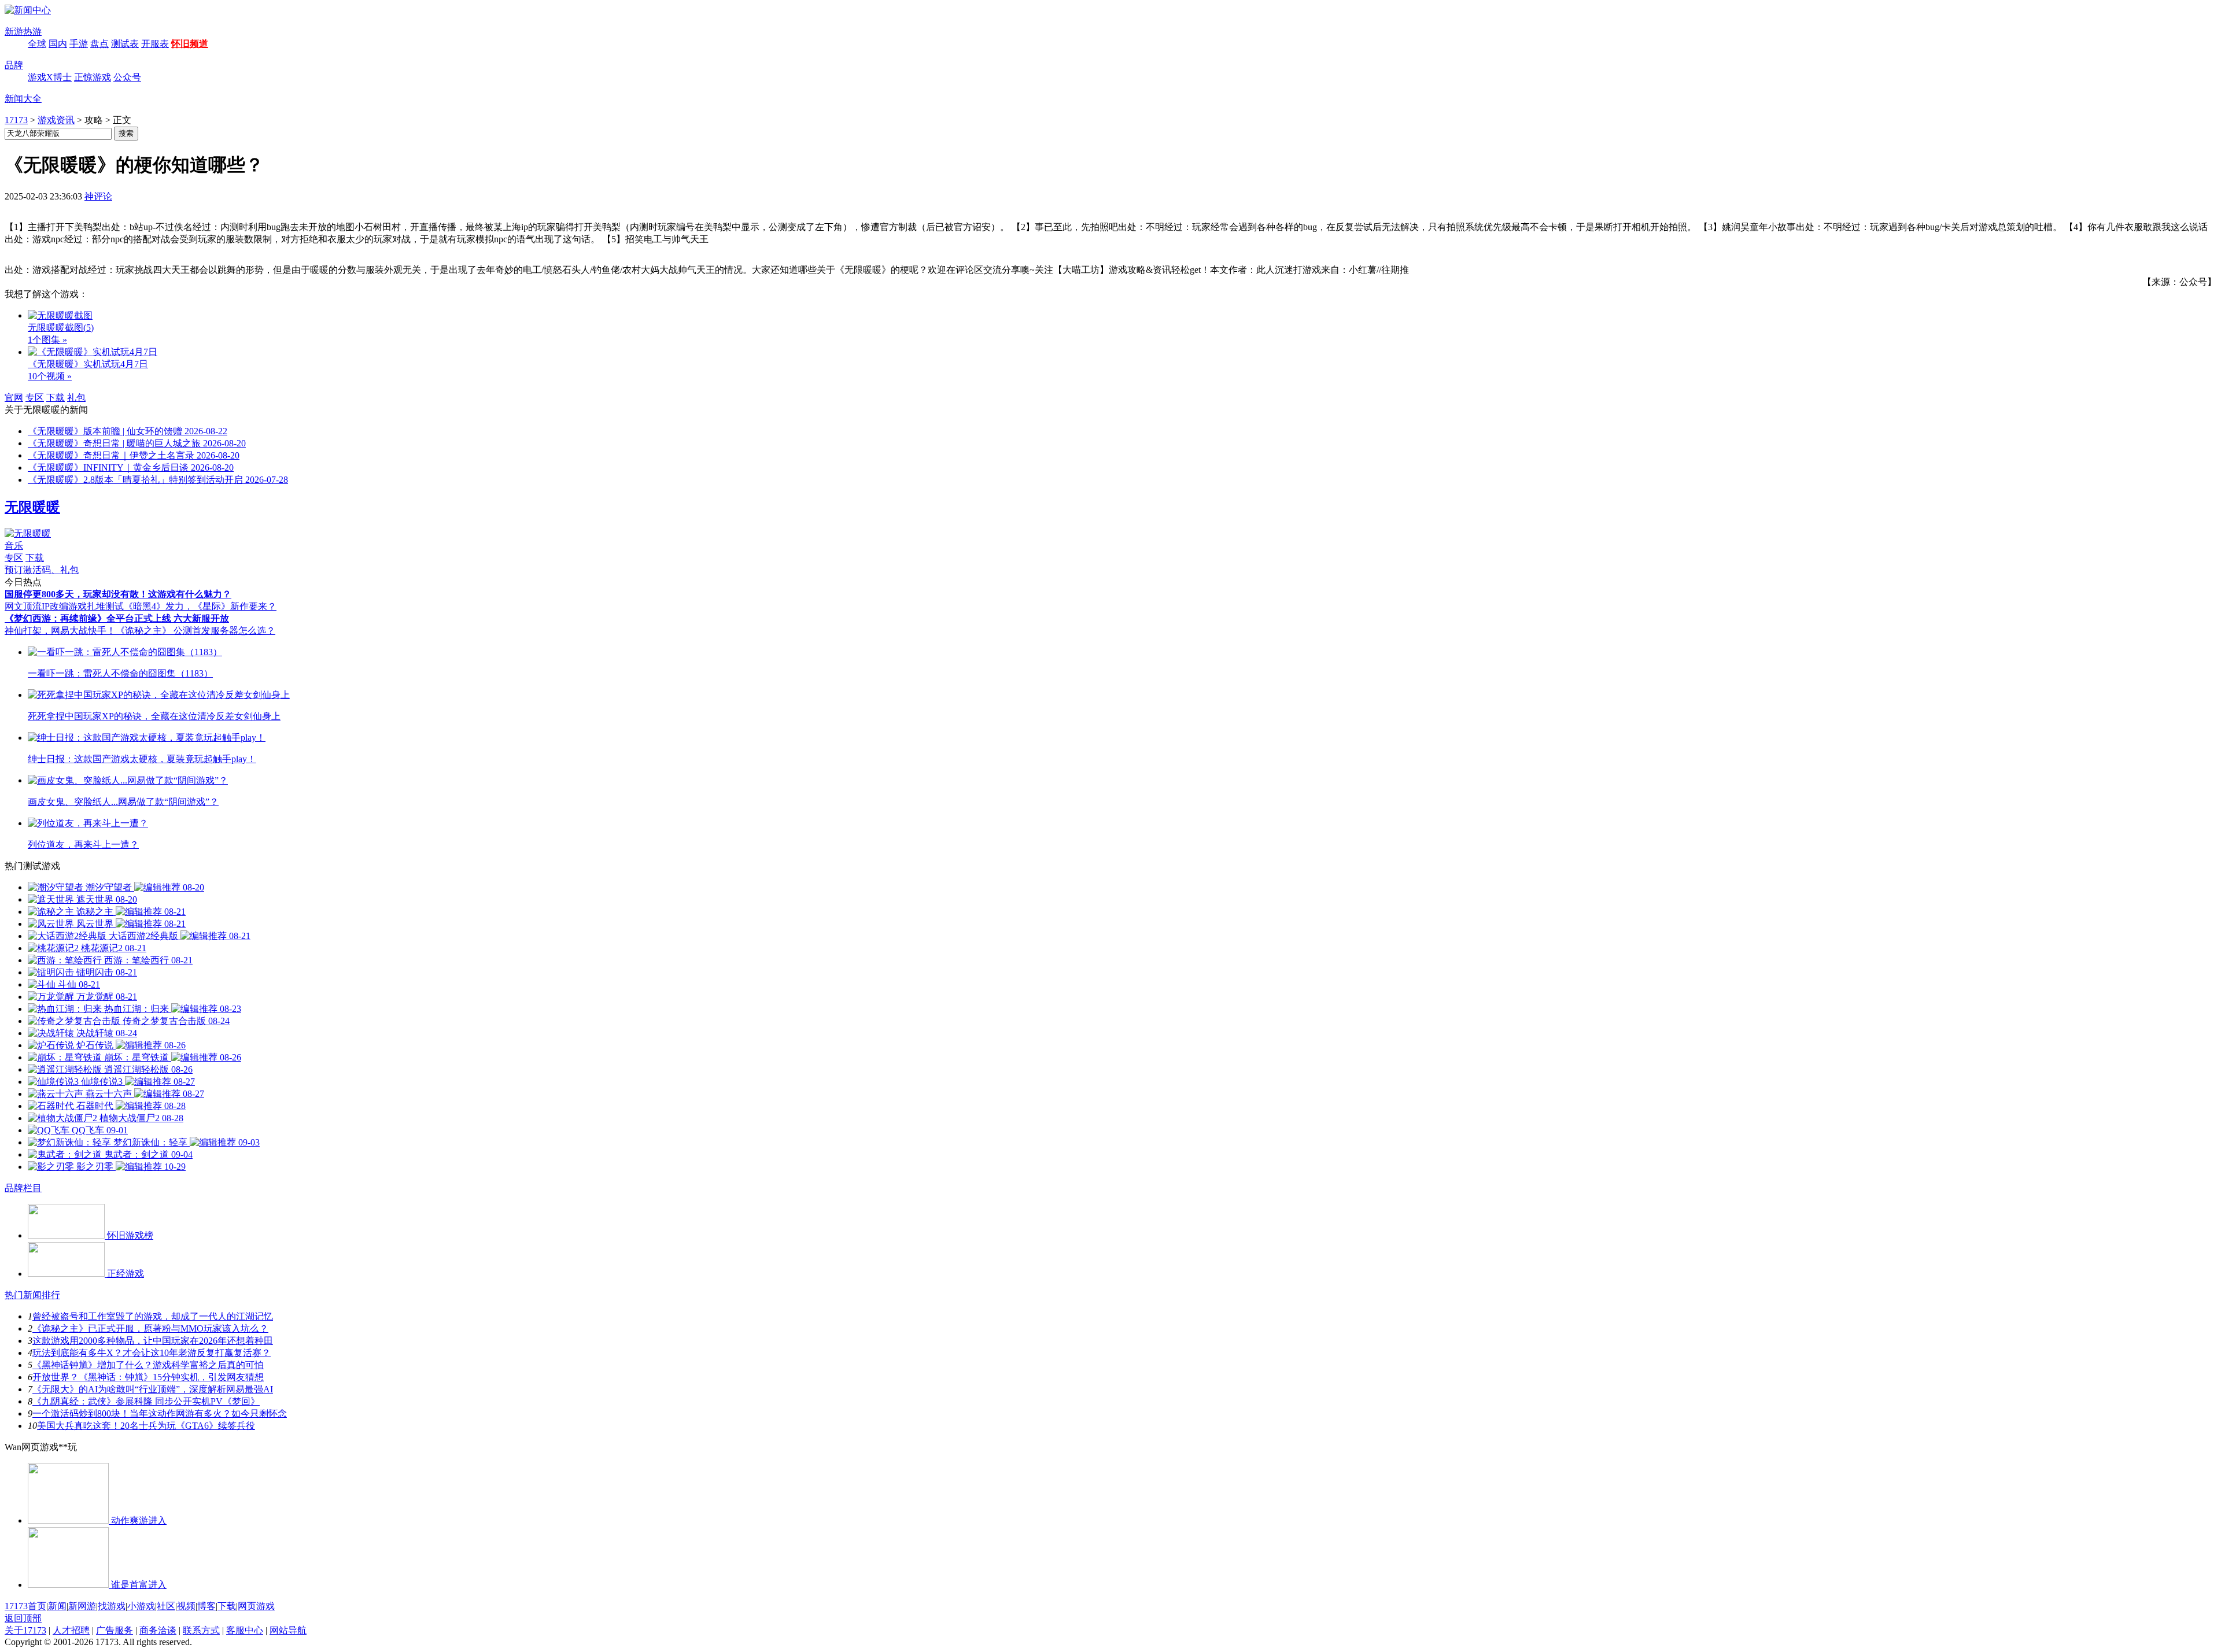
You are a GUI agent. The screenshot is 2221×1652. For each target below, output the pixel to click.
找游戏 (112, 1606)
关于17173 (25, 1630)
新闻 (57, 1606)
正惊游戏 (93, 77)
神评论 (98, 196)
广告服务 (115, 1630)
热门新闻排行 (32, 1295)
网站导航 (288, 1630)
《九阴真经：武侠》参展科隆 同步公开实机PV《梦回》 (146, 1401)
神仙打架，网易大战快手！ (60, 631)
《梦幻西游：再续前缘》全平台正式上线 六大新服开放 (117, 618)
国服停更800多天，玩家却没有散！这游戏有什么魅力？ (118, 594)
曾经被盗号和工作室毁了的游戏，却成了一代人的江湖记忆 (153, 1316)
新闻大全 (23, 99)
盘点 (99, 44)
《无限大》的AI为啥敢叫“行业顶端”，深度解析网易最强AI (153, 1389)
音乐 (14, 546)
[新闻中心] (28, 10)
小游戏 (141, 1606)
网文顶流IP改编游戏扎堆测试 (64, 606)
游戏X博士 (50, 77)
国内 (58, 44)
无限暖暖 (32, 507)
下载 (56, 398)
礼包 (76, 398)
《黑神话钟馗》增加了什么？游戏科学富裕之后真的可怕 (148, 1365)
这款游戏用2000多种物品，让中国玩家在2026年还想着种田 (153, 1341)
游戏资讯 (56, 120)
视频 (186, 1606)
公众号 (127, 77)
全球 (37, 44)
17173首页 (25, 1606)
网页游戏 (256, 1606)
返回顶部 (23, 1618)
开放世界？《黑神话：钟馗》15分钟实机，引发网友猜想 (148, 1377)
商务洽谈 (158, 1630)
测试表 (125, 44)
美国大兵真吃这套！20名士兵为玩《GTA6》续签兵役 (146, 1426)
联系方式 (201, 1630)
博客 (206, 1606)
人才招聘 (71, 1630)
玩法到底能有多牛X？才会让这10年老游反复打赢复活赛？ (152, 1353)
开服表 (155, 44)
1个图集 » (47, 340)
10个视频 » (50, 376)
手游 (79, 44)
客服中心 (245, 1630)
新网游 (82, 1606)
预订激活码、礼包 (42, 570)
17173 (16, 120)
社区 (166, 1606)
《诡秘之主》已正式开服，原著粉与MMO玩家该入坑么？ (150, 1328)
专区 (35, 398)
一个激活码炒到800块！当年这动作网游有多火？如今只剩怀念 (160, 1413)
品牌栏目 (23, 1188)
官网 (14, 398)
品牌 (14, 65)
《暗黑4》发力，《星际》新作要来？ (200, 606)
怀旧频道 (190, 44)
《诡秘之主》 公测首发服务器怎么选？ (195, 631)
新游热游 (23, 32)
